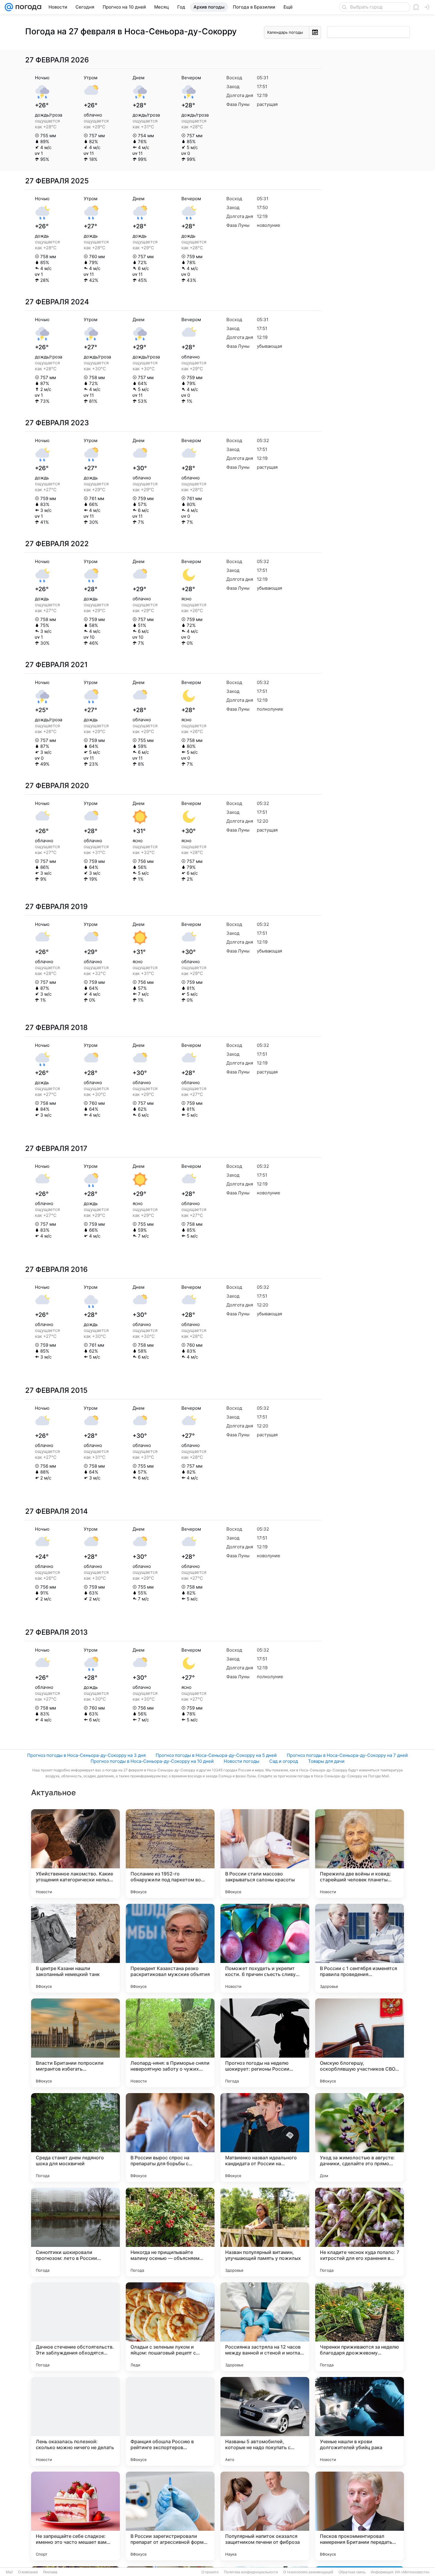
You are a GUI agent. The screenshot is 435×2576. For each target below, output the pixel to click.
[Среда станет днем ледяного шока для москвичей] (75, 2137)
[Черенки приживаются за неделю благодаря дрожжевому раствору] (360, 2327)
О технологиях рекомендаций (308, 2572)
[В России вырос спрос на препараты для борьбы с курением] (170, 2137)
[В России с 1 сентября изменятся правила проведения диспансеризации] (360, 1948)
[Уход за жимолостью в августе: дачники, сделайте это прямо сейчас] (360, 2137)
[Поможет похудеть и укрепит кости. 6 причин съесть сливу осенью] (265, 1948)
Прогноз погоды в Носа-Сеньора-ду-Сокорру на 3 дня (86, 1755)
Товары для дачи (326, 1761)
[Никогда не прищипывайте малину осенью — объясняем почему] (170, 2232)
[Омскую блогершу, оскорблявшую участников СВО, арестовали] (360, 2043)
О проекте (210, 2572)
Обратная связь (352, 2572)
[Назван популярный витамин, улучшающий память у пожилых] (265, 2232)
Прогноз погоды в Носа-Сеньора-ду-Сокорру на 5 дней (216, 1755)
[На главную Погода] (27, 7)
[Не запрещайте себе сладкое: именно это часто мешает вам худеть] (75, 2516)
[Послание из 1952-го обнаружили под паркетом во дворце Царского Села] (170, 1854)
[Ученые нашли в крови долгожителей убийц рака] (360, 2421)
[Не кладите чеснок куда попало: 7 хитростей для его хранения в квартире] (360, 2232)
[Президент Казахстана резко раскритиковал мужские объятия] (170, 1948)
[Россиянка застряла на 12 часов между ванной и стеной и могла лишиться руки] (265, 2327)
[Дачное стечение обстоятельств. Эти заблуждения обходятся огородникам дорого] (75, 2327)
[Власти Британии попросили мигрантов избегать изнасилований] (75, 2043)
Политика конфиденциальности (251, 2572)
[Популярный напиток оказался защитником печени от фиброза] (265, 2516)
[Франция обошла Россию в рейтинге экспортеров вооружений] (170, 2421)
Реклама (50, 2572)
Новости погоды (241, 1761)
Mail (9, 2572)
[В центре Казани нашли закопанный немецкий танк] (75, 1948)
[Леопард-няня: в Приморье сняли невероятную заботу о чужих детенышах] (170, 2043)
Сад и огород (284, 1761)
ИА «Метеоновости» (412, 2572)
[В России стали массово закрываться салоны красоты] (265, 1854)
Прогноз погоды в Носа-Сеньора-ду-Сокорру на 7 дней (347, 1755)
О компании (28, 2572)
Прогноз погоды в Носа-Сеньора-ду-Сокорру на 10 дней (152, 1761)
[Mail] (9, 7)
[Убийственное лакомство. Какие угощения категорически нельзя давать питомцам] (75, 1854)
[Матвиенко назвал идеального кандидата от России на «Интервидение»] (265, 2137)
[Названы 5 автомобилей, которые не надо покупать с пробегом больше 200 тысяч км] (265, 2421)
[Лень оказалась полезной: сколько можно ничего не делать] (75, 2421)
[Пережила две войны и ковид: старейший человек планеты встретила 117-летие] (360, 1854)
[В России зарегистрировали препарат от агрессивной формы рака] (170, 2516)
